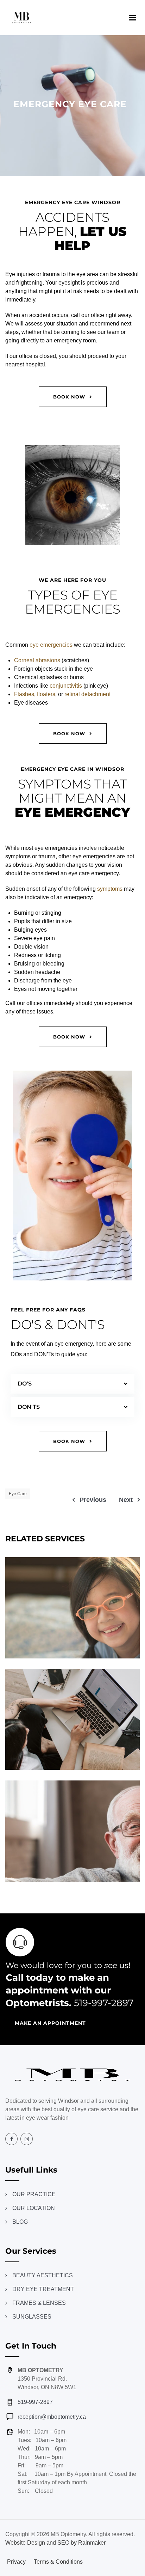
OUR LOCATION (34, 2208)
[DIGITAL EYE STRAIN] (127, 1765)
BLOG (20, 2222)
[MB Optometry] (21, 18)
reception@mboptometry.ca (52, 2417)
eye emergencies (51, 645)
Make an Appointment (50, 2023)
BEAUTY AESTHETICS (43, 2275)
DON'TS (29, 1407)
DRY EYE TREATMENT (43, 2289)
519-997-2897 (104, 2003)
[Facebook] (11, 2139)
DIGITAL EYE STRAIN (72, 1722)
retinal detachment (87, 694)
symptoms (110, 889)
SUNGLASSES (32, 2317)
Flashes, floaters (35, 694)
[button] (72, 1384)
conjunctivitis (66, 686)
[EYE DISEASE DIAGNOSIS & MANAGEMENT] (127, 1876)
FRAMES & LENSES (39, 2303)
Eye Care (18, 1494)
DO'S (25, 1384)
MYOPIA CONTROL (73, 1610)
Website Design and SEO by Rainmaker (55, 2543)
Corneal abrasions (37, 660)
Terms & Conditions (58, 2562)
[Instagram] (27, 2139)
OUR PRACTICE (34, 2194)
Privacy (16, 2562)
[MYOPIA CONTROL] (127, 1653)
